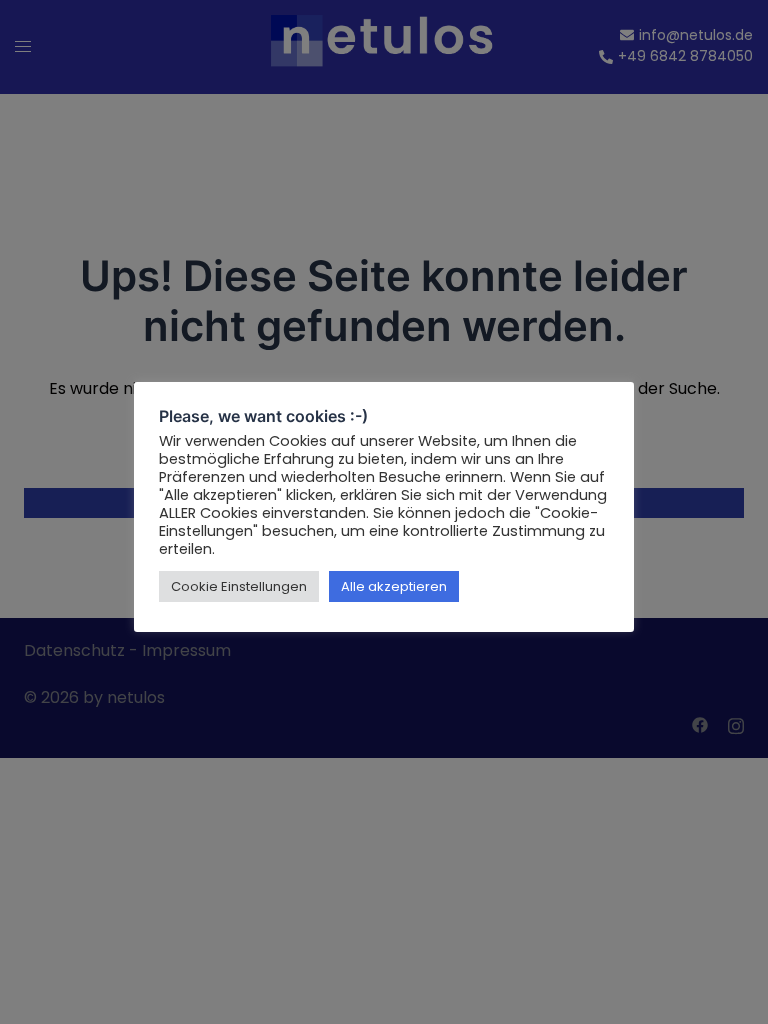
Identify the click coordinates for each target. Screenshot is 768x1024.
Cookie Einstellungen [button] (239, 586)
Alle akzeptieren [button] (394, 586)
